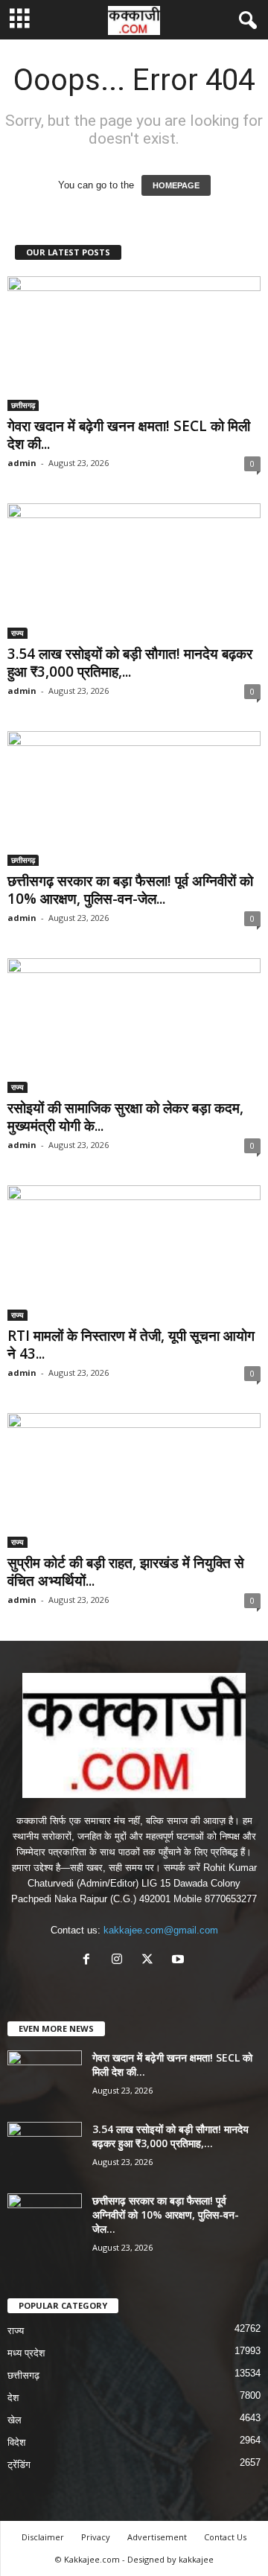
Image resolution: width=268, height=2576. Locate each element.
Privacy (96, 2537)
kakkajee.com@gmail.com (161, 1930)
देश (13, 2398)
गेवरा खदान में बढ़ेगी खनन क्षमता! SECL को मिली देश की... (129, 435)
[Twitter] (151, 1961)
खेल (15, 2420)
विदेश (16, 2442)
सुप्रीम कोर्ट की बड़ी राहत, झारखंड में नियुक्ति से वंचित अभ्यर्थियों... (126, 1572)
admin (22, 463)
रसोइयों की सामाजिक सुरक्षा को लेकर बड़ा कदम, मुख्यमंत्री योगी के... (125, 1117)
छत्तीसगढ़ (23, 405)
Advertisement (157, 2537)
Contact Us (225, 2537)
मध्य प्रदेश (26, 2353)
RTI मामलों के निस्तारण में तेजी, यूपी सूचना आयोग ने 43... (131, 1345)
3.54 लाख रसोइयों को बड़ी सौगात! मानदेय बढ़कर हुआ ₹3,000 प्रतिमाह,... (130, 663)
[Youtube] (180, 1961)
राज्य (17, 633)
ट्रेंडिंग (19, 2465)
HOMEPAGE (176, 185)
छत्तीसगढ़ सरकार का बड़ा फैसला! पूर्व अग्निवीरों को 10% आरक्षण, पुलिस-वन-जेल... (130, 890)
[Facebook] (90, 1961)
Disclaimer (43, 2537)
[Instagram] (120, 1961)
